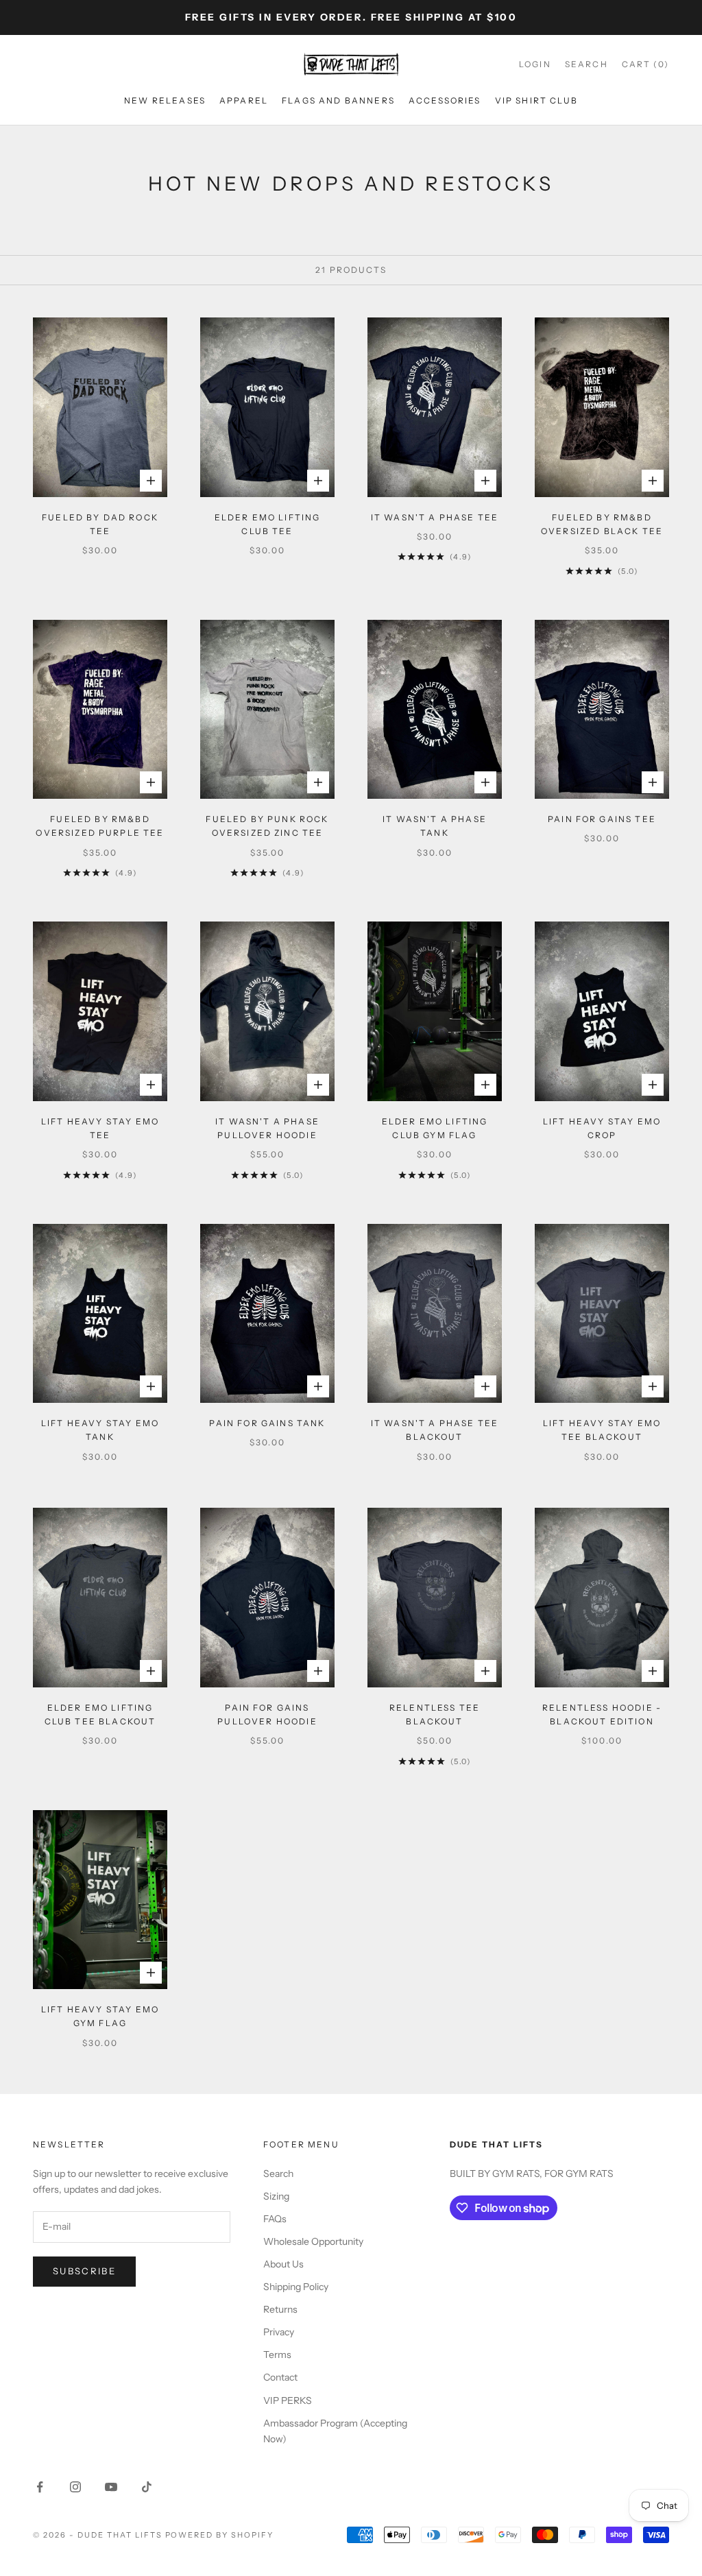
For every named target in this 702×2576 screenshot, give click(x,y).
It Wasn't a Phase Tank (435, 826)
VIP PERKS (288, 2400)
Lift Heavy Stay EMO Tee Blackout (602, 1430)
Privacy (279, 2332)
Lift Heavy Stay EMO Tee (100, 1128)
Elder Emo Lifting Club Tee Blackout (100, 1714)
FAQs (275, 2219)
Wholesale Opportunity (313, 2241)
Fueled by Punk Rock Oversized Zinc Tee (267, 826)
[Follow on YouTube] (111, 2487)
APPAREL (244, 100)
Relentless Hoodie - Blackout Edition (602, 1714)
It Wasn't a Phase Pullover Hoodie (267, 1128)
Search (278, 2174)
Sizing (276, 2196)
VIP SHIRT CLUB (536, 100)
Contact (280, 2377)
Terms (277, 2355)
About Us (283, 2264)
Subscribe (84, 2271)
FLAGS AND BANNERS (338, 100)
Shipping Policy (296, 2287)
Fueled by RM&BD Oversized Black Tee (602, 524)
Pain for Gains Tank (267, 1423)
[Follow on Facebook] (40, 2487)
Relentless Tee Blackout (435, 1714)
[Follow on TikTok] (147, 2487)
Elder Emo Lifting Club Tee (268, 524)
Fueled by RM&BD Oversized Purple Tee (100, 826)
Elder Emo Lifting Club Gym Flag (435, 1128)
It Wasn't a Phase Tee (435, 517)
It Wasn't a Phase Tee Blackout (435, 1430)
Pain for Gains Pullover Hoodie (267, 1714)
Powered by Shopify (220, 2535)
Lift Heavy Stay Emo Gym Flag (100, 2016)
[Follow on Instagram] (75, 2487)
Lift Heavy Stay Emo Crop (602, 1128)
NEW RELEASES (165, 100)
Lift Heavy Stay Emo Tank (100, 1430)
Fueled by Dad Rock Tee (100, 524)
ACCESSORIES (445, 100)
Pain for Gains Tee (602, 819)
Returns (280, 2309)
